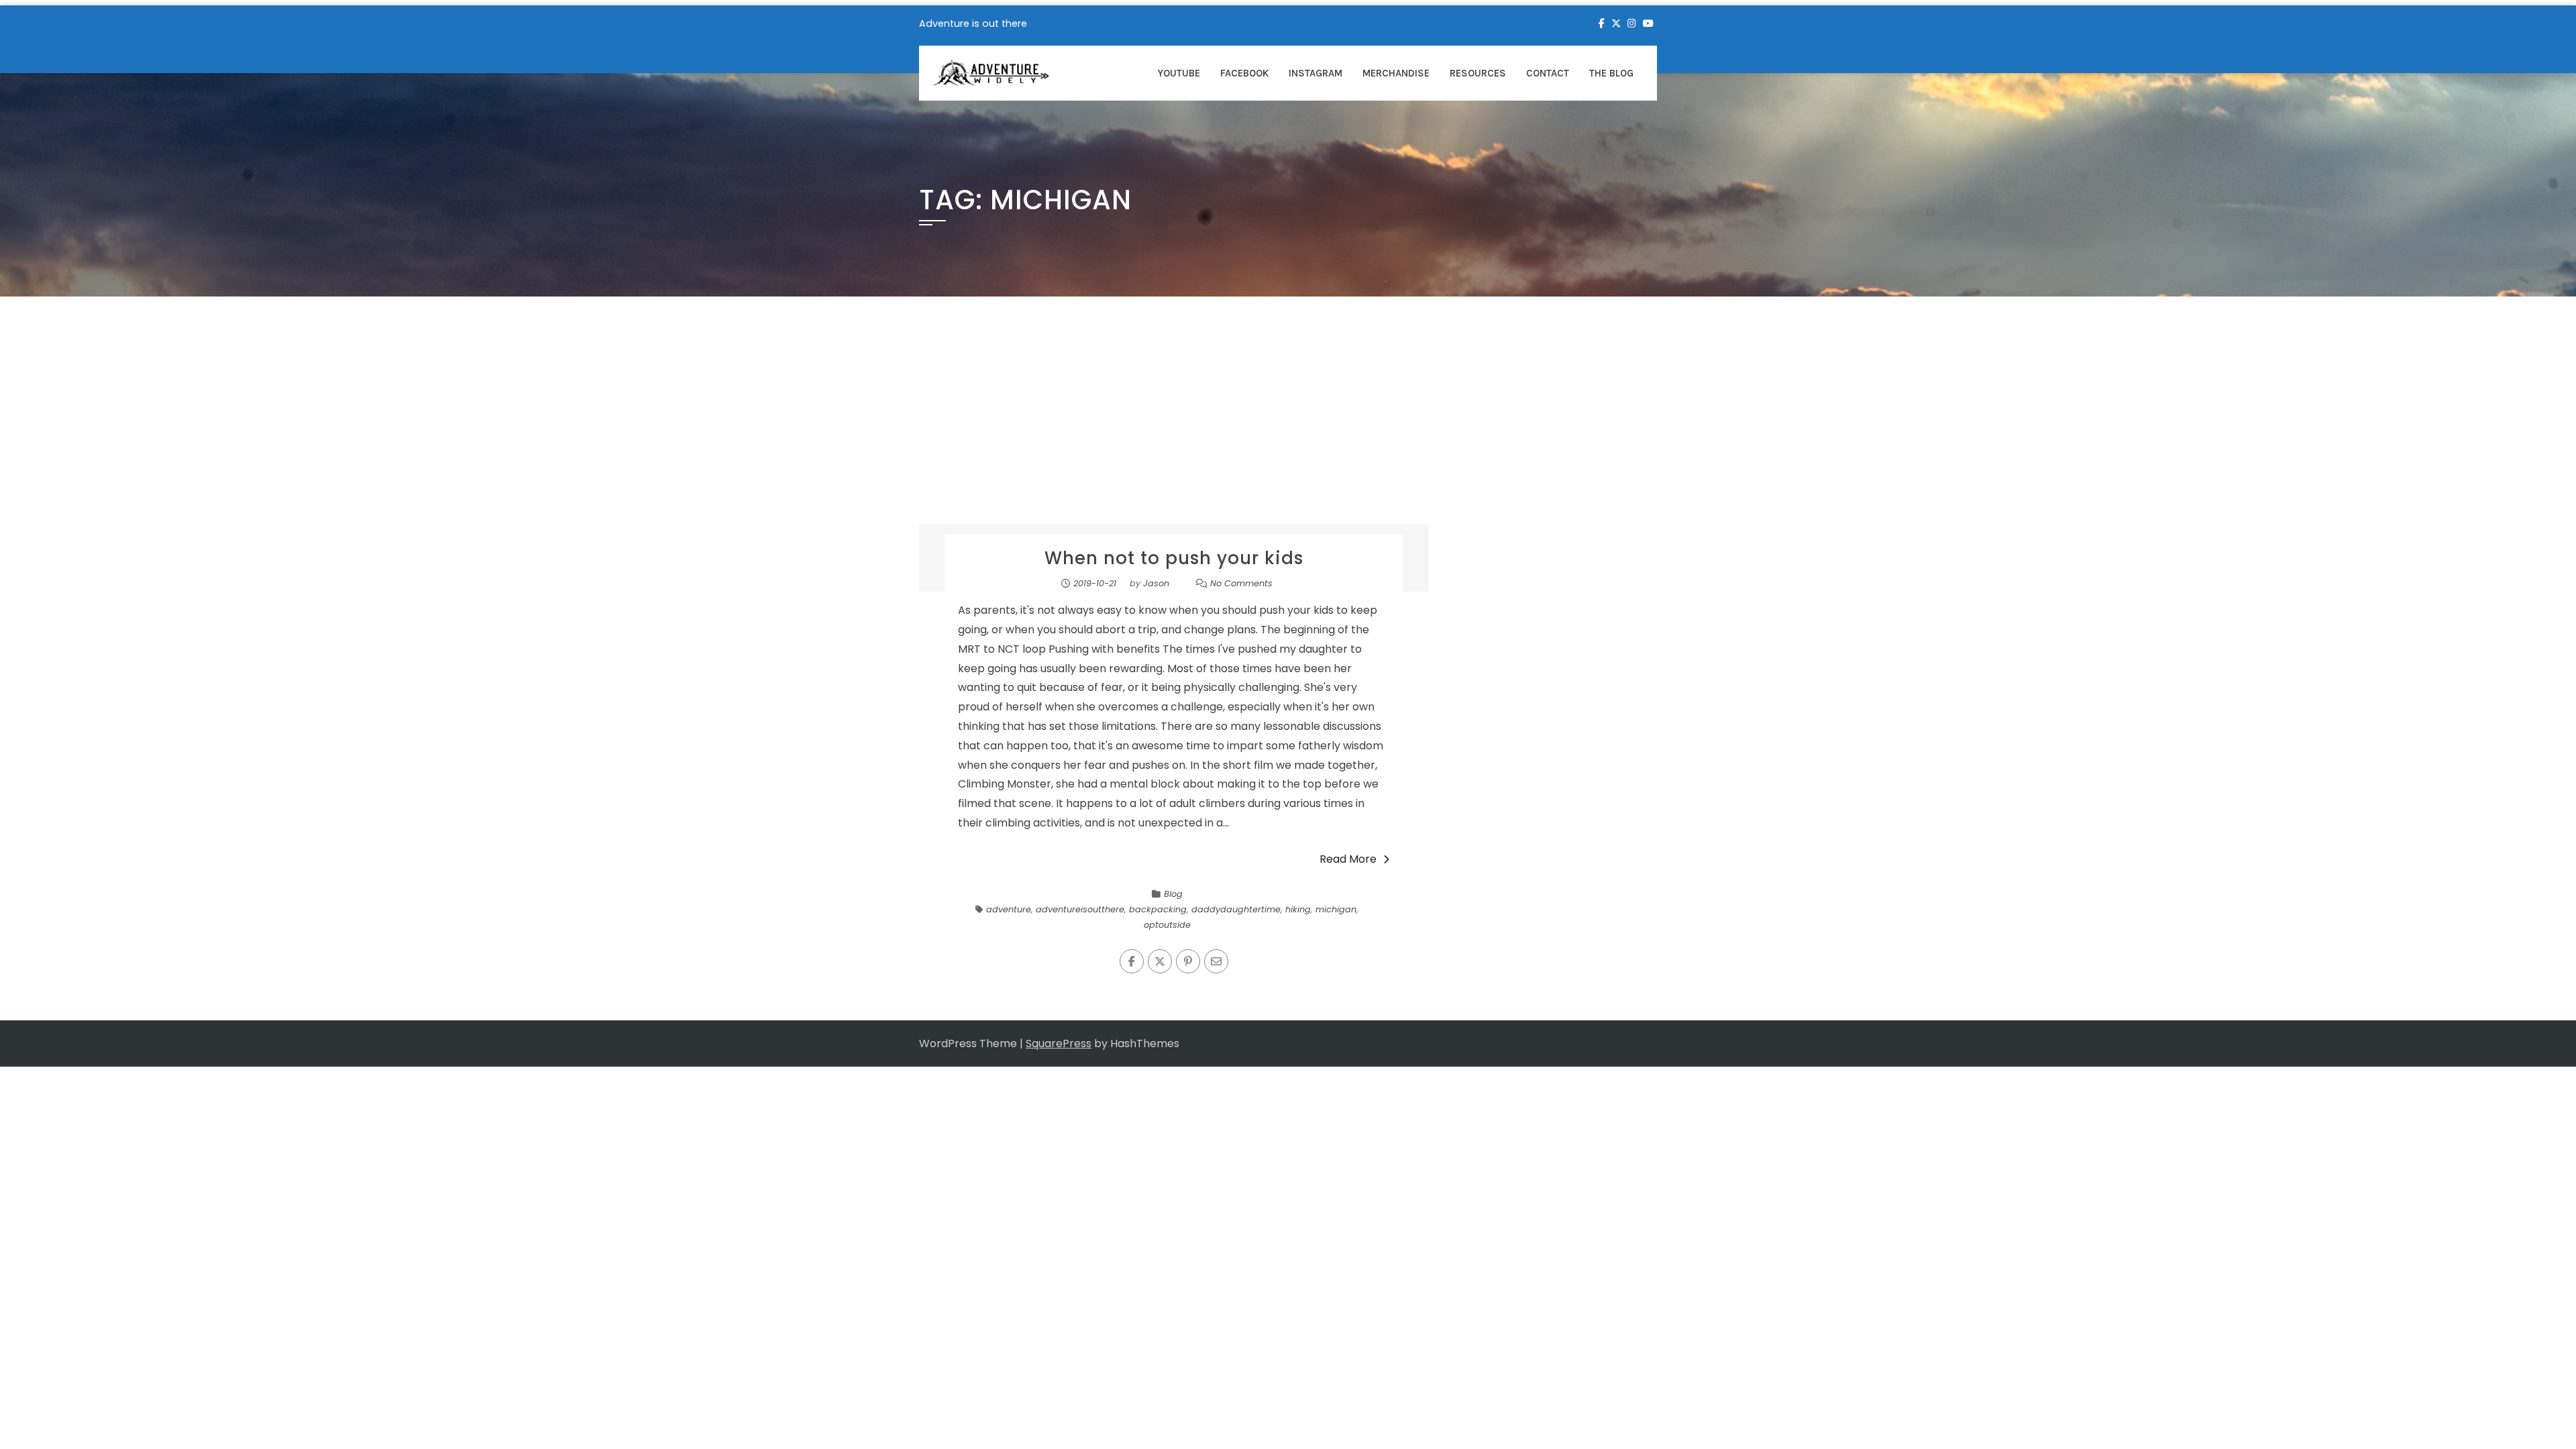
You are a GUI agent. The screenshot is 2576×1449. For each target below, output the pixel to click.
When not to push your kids (1174, 558)
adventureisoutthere (1080, 909)
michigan (1336, 909)
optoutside (1167, 925)
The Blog (1611, 73)
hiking (1298, 909)
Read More (1348, 859)
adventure (1009, 909)
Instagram (1316, 73)
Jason (1156, 583)
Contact (1548, 73)
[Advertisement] (1288, 424)
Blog (1173, 894)
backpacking (1158, 909)
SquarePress (1059, 1043)
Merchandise (1396, 73)
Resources (1478, 73)
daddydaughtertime (1236, 909)
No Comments (1241, 583)
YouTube (1179, 73)
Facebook (1244, 73)
